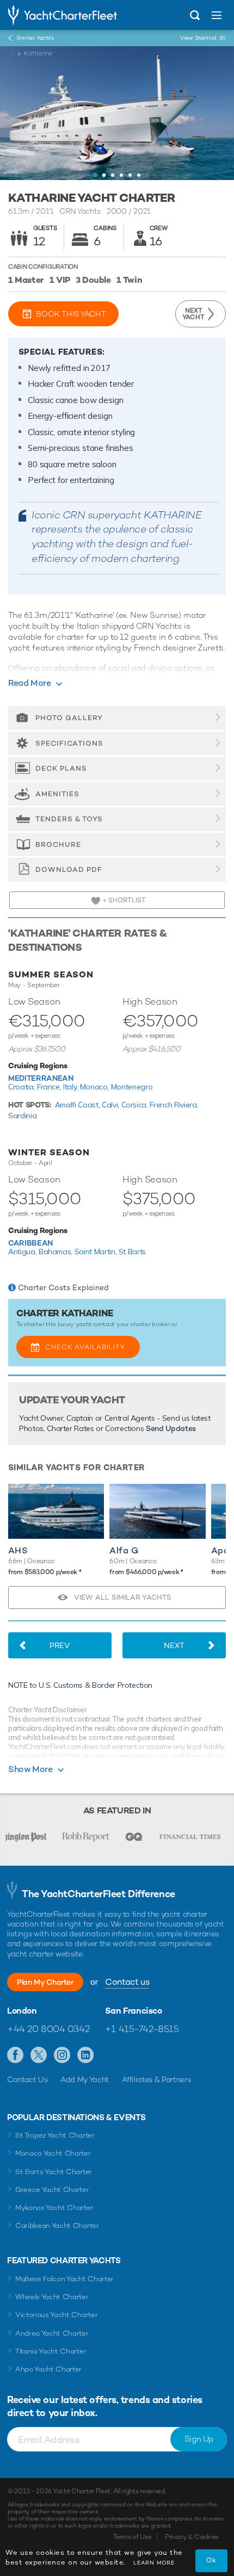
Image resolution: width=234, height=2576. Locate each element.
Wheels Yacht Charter (52, 2297)
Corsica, (136, 1105)
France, (50, 1087)
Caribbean (30, 1243)
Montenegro (132, 1087)
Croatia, (23, 1087)
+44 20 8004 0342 (48, 2029)
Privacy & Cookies (192, 2537)
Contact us (127, 1982)
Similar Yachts (35, 38)
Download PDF (69, 869)
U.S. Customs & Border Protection (96, 1685)
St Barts (132, 1252)
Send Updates (171, 1428)
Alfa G (124, 1550)
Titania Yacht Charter (51, 2351)
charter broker (150, 1324)
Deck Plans (61, 768)
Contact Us (27, 2079)
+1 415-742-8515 (142, 2029)
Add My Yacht (85, 2079)
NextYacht (193, 314)
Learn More (154, 2563)
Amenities (57, 794)
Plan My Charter (45, 1982)
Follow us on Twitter (39, 2055)
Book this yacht (71, 314)
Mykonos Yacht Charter (54, 2207)
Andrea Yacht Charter (52, 2333)
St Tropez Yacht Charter (55, 2135)
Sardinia (22, 1116)
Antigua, (23, 1252)
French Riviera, (174, 1105)
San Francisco (134, 2011)
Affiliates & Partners (156, 2079)
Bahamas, (57, 1252)
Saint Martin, (97, 1252)
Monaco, (96, 1087)
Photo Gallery (69, 718)
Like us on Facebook (16, 2055)
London (22, 2011)
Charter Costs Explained (63, 1287)
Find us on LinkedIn (86, 2055)
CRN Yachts (159, 626)
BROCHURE (58, 844)
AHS (18, 1550)
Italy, (72, 1087)
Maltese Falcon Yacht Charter (64, 2279)
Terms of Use (132, 2537)
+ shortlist (123, 900)
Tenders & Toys (69, 819)
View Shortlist (203, 38)
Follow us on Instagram (62, 2055)
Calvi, (112, 1105)
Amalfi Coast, (78, 1105)
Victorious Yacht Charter (56, 2315)
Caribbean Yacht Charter (57, 2225)
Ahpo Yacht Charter (48, 2369)
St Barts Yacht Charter (54, 2172)
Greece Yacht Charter (52, 2190)
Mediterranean (41, 1078)
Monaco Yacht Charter (53, 2153)
